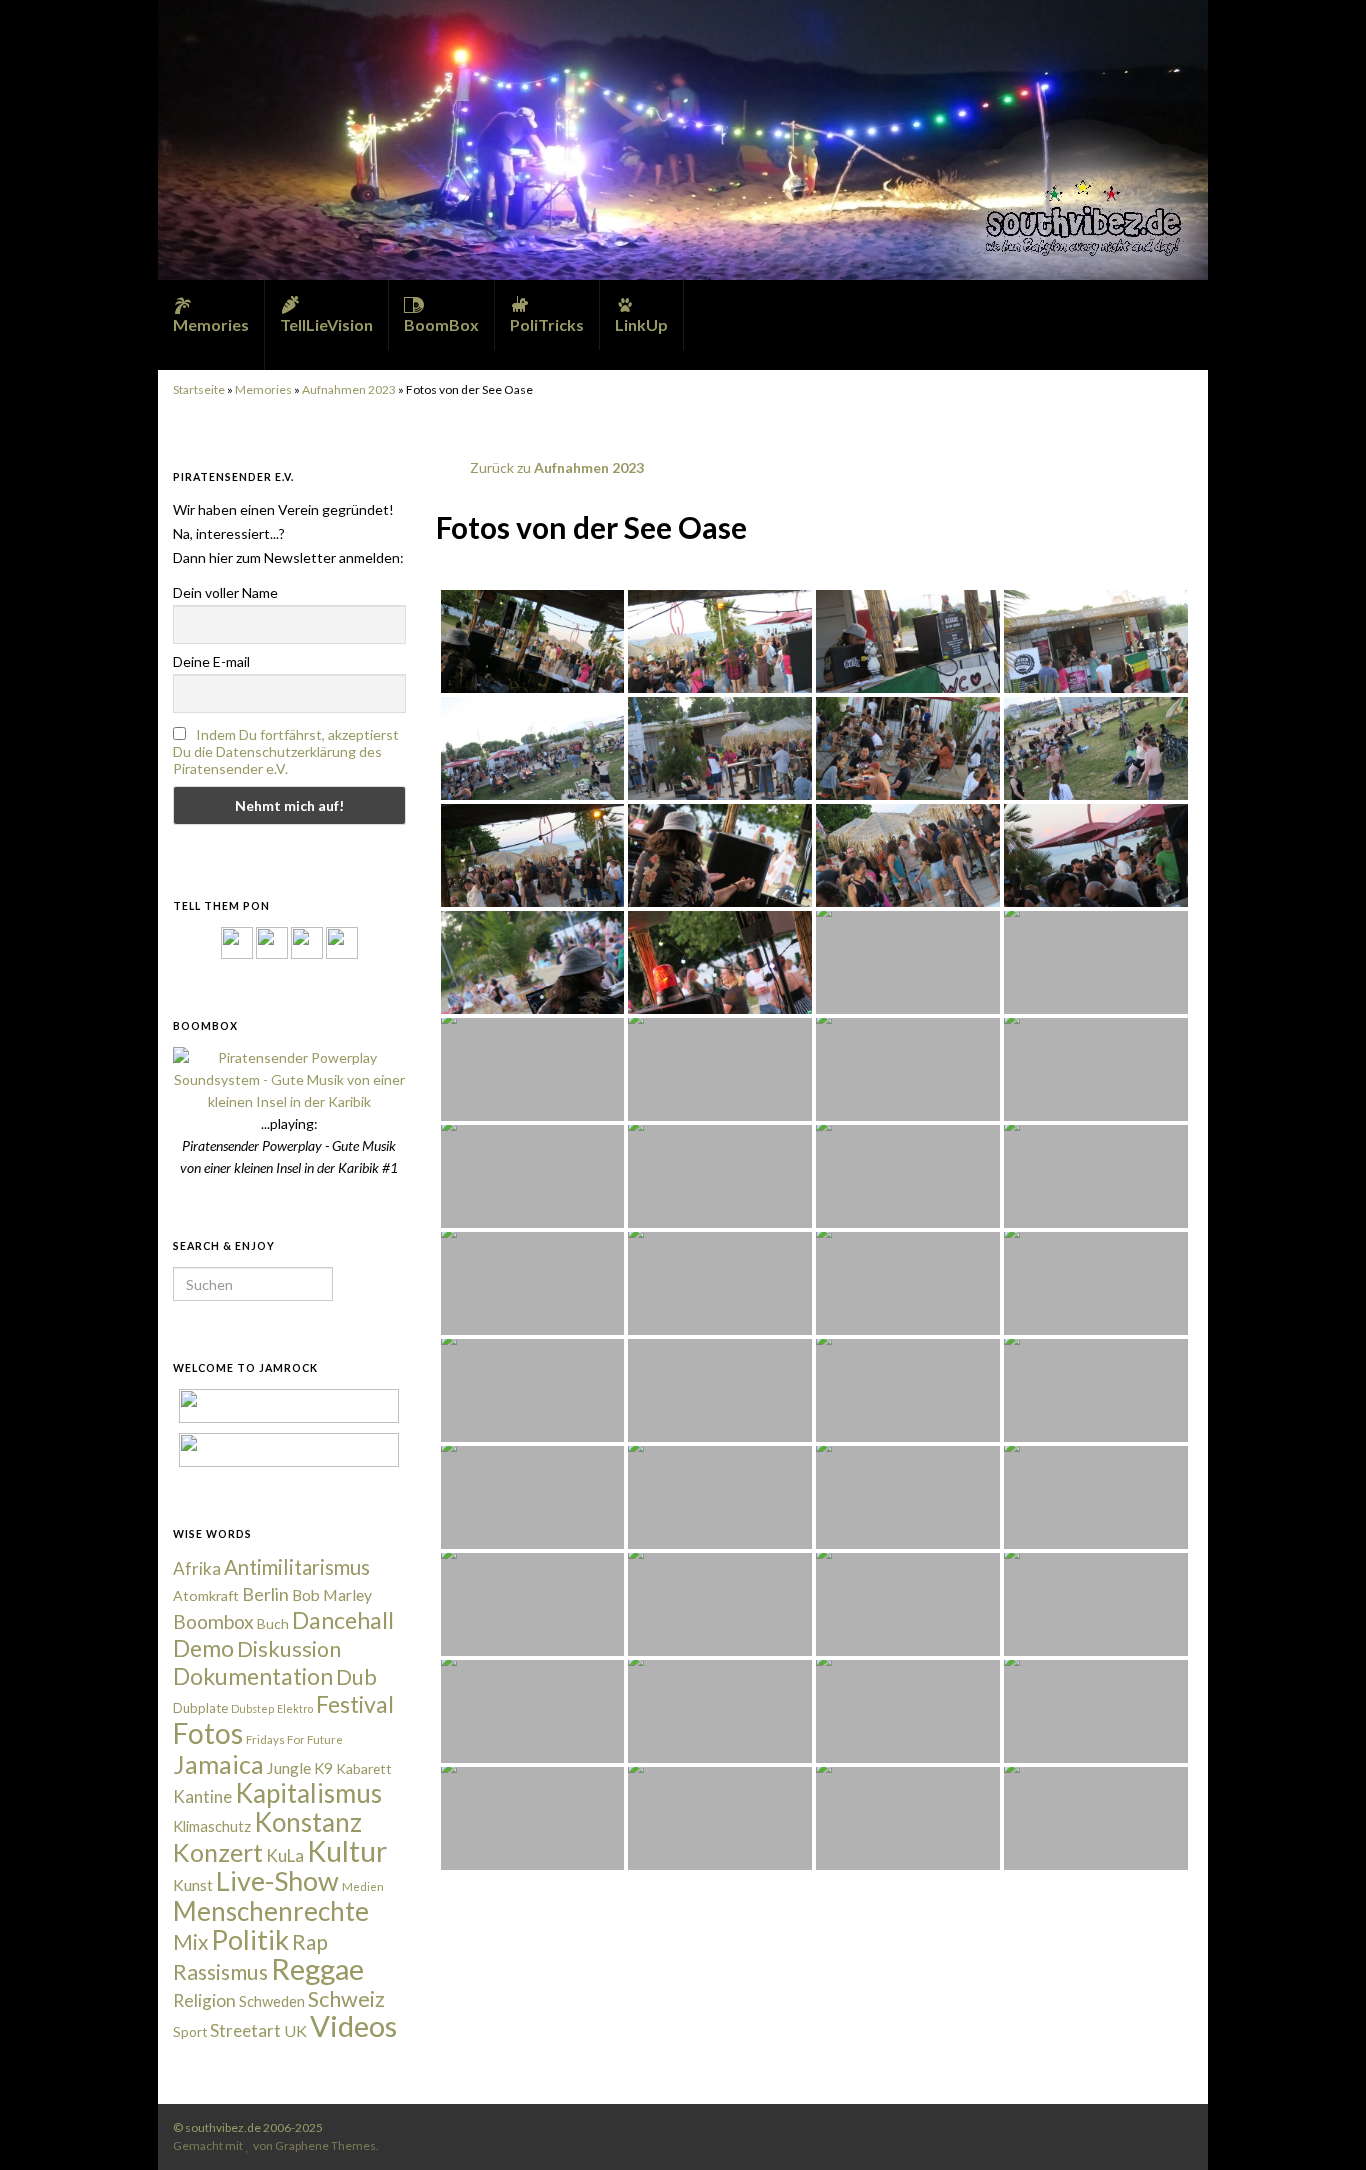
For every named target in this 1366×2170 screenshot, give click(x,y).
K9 (323, 1768)
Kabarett (364, 1768)
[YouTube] (307, 941)
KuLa (285, 1855)
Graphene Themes (325, 2145)
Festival (355, 1704)
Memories (263, 389)
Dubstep (252, 1708)
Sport (190, 2032)
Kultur (347, 1851)
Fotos (208, 1733)
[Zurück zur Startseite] (683, 140)
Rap (310, 1941)
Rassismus (220, 1972)
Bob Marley (332, 1595)
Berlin (265, 1594)
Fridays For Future (294, 1739)
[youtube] (1152, 2127)
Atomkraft (206, 1595)
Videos (353, 2025)
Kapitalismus (308, 1793)
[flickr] (1183, 2127)
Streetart (245, 2030)
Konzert (218, 1852)
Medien (363, 1886)
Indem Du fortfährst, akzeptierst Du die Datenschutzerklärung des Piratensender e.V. (286, 751)
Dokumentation (253, 1676)
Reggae (317, 1969)
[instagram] (272, 941)
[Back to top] (1321, 2125)
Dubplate (200, 1708)
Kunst (193, 1885)
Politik (250, 1939)
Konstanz (308, 1822)
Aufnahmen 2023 (349, 389)
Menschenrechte (271, 1911)
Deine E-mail (211, 661)
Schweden (272, 2001)
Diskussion (289, 1649)
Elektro (295, 1708)
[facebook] (1090, 2127)
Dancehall (343, 1620)
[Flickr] (342, 941)
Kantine (202, 1796)
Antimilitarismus (297, 1567)
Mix (190, 1942)
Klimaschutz (212, 1826)
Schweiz (346, 1999)
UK (295, 2030)
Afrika (197, 1568)
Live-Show (277, 1880)
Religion (204, 2000)
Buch (273, 1623)
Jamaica (218, 1764)
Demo (203, 1648)
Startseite (199, 389)
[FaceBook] (237, 941)
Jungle (289, 1768)
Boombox (213, 1621)
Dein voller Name (225, 592)
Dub (356, 1677)
